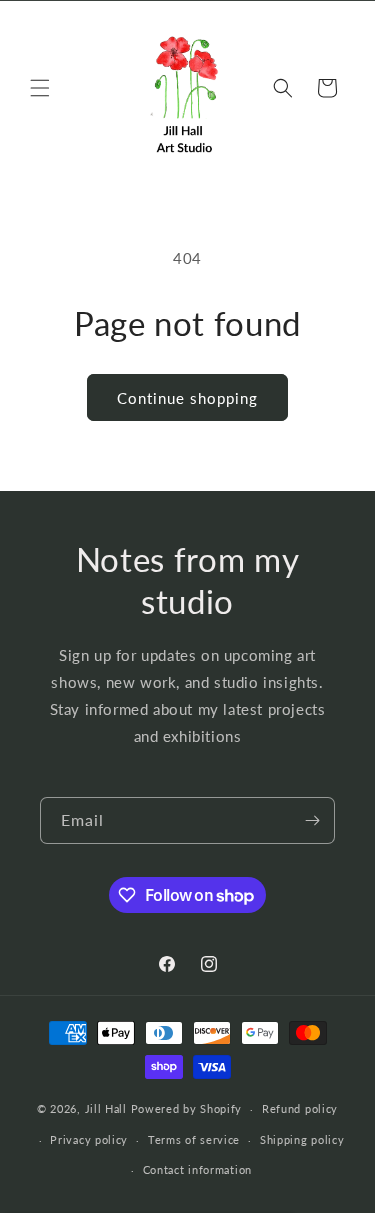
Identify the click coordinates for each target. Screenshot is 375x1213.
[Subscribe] (312, 820)
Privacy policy (89, 1139)
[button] (40, 88)
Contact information (197, 1169)
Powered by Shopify (187, 1108)
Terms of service (194, 1139)
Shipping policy (302, 1139)
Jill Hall (106, 1108)
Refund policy (300, 1108)
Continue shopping (187, 398)
